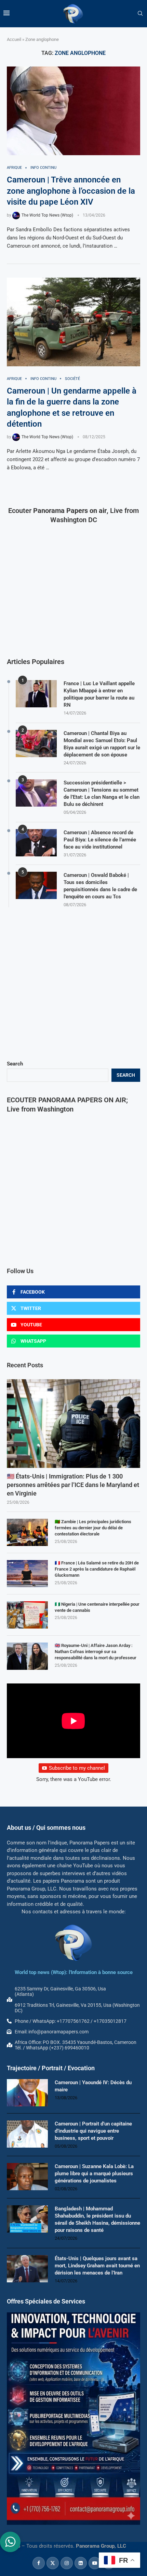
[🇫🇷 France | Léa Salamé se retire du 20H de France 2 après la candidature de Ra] (27, 1574)
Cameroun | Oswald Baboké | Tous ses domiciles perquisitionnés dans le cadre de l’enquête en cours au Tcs (100, 886)
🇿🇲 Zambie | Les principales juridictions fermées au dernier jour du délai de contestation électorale (93, 1528)
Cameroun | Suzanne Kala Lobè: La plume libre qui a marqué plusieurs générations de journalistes (94, 2174)
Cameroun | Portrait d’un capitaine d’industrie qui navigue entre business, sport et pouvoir (93, 2131)
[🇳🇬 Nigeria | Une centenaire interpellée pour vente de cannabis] (27, 1615)
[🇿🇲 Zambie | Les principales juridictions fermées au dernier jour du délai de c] (27, 1532)
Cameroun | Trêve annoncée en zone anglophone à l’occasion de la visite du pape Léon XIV (71, 191)
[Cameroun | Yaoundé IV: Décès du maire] (27, 2093)
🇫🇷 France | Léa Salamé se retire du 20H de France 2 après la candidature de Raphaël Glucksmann (97, 1569)
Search (15, 1064)
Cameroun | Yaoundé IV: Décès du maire (93, 2086)
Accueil (14, 39)
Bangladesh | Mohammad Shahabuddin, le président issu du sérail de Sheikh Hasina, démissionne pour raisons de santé (97, 2219)
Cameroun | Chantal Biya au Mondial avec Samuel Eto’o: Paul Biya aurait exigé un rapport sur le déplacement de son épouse (102, 744)
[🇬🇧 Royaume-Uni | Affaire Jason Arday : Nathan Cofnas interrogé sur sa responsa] (27, 1656)
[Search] (140, 14)
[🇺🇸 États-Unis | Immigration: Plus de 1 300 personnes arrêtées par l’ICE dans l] (73, 1424)
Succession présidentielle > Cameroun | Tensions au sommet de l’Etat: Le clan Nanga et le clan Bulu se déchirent (102, 793)
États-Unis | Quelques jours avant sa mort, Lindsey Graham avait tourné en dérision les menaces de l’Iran (97, 2266)
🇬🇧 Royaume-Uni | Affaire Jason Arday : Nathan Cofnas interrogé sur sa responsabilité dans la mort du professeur (96, 1652)
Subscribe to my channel (77, 1768)
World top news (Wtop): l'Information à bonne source (74, 1972)
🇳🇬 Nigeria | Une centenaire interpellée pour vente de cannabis (97, 1607)
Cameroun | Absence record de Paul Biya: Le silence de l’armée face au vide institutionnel (100, 840)
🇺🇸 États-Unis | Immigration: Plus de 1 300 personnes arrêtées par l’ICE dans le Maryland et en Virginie (73, 1485)
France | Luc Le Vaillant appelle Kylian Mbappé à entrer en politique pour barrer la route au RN (99, 694)
